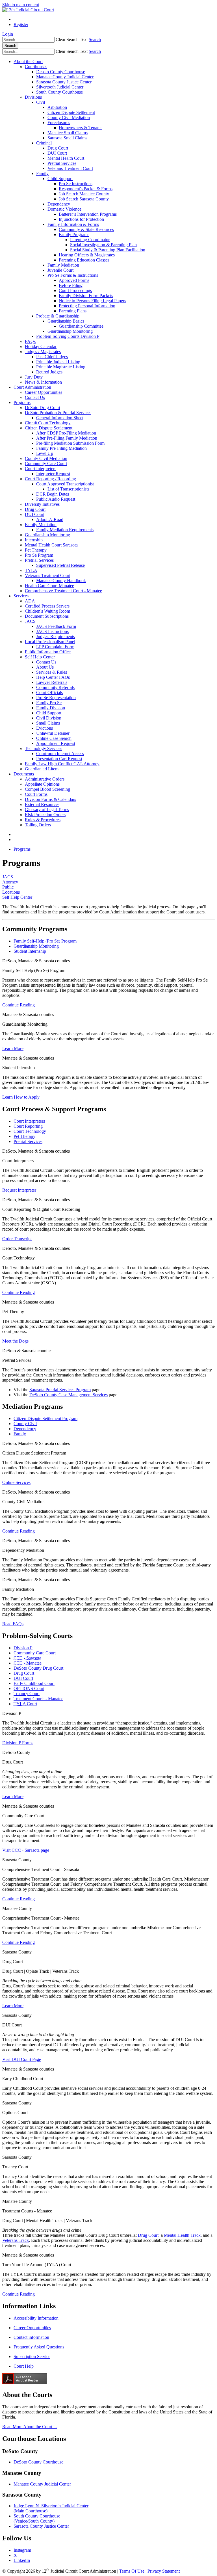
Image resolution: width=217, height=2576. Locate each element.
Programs (22, 402)
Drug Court (58, 148)
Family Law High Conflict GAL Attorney (62, 764)
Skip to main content (21, 5)
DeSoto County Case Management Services (69, 1395)
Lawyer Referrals (52, 682)
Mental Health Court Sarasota (51, 545)
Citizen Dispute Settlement (71, 112)
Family (42, 173)
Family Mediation (63, 265)
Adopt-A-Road (50, 519)
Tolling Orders (38, 825)
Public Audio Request (56, 499)
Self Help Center (40, 657)
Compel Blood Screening (47, 789)
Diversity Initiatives (42, 504)
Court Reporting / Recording (50, 479)
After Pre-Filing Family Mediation (67, 438)
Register (21, 24)
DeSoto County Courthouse (38, 2462)
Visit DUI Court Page (22, 2059)
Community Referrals (55, 687)
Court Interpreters (41, 469)
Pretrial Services (62, 163)
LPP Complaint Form (55, 647)
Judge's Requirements (56, 637)
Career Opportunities (44, 392)
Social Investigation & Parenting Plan (103, 245)
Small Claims (48, 723)
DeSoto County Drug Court (38, 1668)
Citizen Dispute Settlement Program (45, 1418)
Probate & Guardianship (58, 316)
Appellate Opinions (42, 784)
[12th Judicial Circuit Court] (28, 10)
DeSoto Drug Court (43, 408)
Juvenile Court (60, 270)
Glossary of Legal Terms (47, 810)
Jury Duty (34, 377)
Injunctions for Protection (81, 219)
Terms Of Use (132, 2571)
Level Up (45, 453)
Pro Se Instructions (76, 184)
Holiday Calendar (41, 346)
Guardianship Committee (81, 326)
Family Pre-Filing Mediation (61, 448)
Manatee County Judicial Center (65, 77)
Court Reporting (28, 1126)
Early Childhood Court (34, 1683)
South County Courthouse (59, 92)
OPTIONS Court (29, 1688)
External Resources (42, 804)
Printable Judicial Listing (58, 362)
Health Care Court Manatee (49, 586)
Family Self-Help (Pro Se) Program (45, 941)
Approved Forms (74, 280)
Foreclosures (59, 123)
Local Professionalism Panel (50, 642)
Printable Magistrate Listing (61, 367)
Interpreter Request (53, 474)
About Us (45, 667)
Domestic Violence (64, 209)
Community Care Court (46, 463)
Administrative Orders (45, 779)
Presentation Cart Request (59, 759)
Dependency (59, 204)
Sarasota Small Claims (67, 138)
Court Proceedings (75, 290)
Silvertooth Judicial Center (60, 87)
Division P (23, 1648)
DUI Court (57, 153)
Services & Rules (52, 672)
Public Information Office (48, 652)
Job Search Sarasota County (84, 199)
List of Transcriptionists (68, 489)
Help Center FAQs (53, 677)
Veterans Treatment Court (70, 168)
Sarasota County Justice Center (64, 82)
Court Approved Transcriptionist (65, 484)
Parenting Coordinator (90, 240)
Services (21, 596)
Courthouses (36, 67)
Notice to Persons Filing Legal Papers (92, 301)
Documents (24, 774)
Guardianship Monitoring (70, 331)
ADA (30, 601)
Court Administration (32, 387)
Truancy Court (27, 1694)
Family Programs (74, 235)
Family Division (51, 708)
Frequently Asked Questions (39, 2347)
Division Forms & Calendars (50, 799)
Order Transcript (17, 1239)
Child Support (60, 179)
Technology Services (44, 748)
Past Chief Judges (52, 357)
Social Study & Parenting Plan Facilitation (108, 250)
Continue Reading (19, 1005)
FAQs (30, 341)
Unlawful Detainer (53, 733)
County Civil (25, 1424)
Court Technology (30, 1131)
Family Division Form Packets (86, 296)
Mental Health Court (66, 158)
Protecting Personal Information (87, 306)
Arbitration (57, 107)
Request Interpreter (19, 1190)
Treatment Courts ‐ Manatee (38, 1699)
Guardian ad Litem (42, 769)
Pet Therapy (36, 550)
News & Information (43, 382)
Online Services (16, 1482)
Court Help (24, 2366)
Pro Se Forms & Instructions (73, 275)
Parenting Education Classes (84, 260)
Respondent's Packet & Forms (86, 189)
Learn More (13, 1048)
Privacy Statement (164, 2571)
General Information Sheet (60, 418)
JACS (30, 621)
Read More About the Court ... (30, 2427)
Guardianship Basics (66, 321)
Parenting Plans (73, 311)
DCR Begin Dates (53, 494)
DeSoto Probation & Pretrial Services (58, 413)
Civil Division (49, 718)
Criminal (44, 143)
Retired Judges (49, 372)
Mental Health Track (182, 2235)
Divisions (33, 97)
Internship (34, 540)
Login (8, 34)
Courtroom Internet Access (60, 754)
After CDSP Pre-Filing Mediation (66, 433)
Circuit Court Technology (48, 423)
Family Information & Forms (73, 224)
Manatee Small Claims (68, 133)
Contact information (31, 2337)
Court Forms (36, 794)
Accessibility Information (36, 2318)
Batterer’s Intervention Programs (88, 214)
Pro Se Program (39, 555)
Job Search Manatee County (84, 194)
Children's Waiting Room (47, 611)
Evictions (45, 728)
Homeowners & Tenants (81, 128)
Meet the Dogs (15, 1341)
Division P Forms (18, 1743)
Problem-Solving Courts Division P (68, 336)
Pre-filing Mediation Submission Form (70, 443)
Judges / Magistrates (43, 352)
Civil (41, 102)
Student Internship (30, 951)
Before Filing (71, 285)
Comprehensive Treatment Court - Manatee (63, 591)
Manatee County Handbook (61, 581)
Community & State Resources (86, 229)
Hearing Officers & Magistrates (87, 255)
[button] (72, 39)
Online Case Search (54, 738)
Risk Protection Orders (45, 815)
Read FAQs (13, 1624)
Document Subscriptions (47, 616)
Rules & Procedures (43, 820)
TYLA (31, 570)
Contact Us (35, 397)
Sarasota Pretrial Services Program (60, 1390)
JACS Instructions (52, 631)
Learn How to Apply (21, 1097)
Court (25, 1704)
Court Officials (49, 692)
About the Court (28, 61)
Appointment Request (56, 743)
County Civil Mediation (69, 117)
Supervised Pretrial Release (60, 565)
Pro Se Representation (56, 698)
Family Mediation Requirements (65, 530)
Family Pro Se (49, 703)
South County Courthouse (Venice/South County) (37, 2518)
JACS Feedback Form (56, 626)
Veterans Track (16, 2240)
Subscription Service (32, 2356)
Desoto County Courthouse (61, 72)
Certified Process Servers (47, 606)
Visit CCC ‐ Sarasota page (26, 1850)
